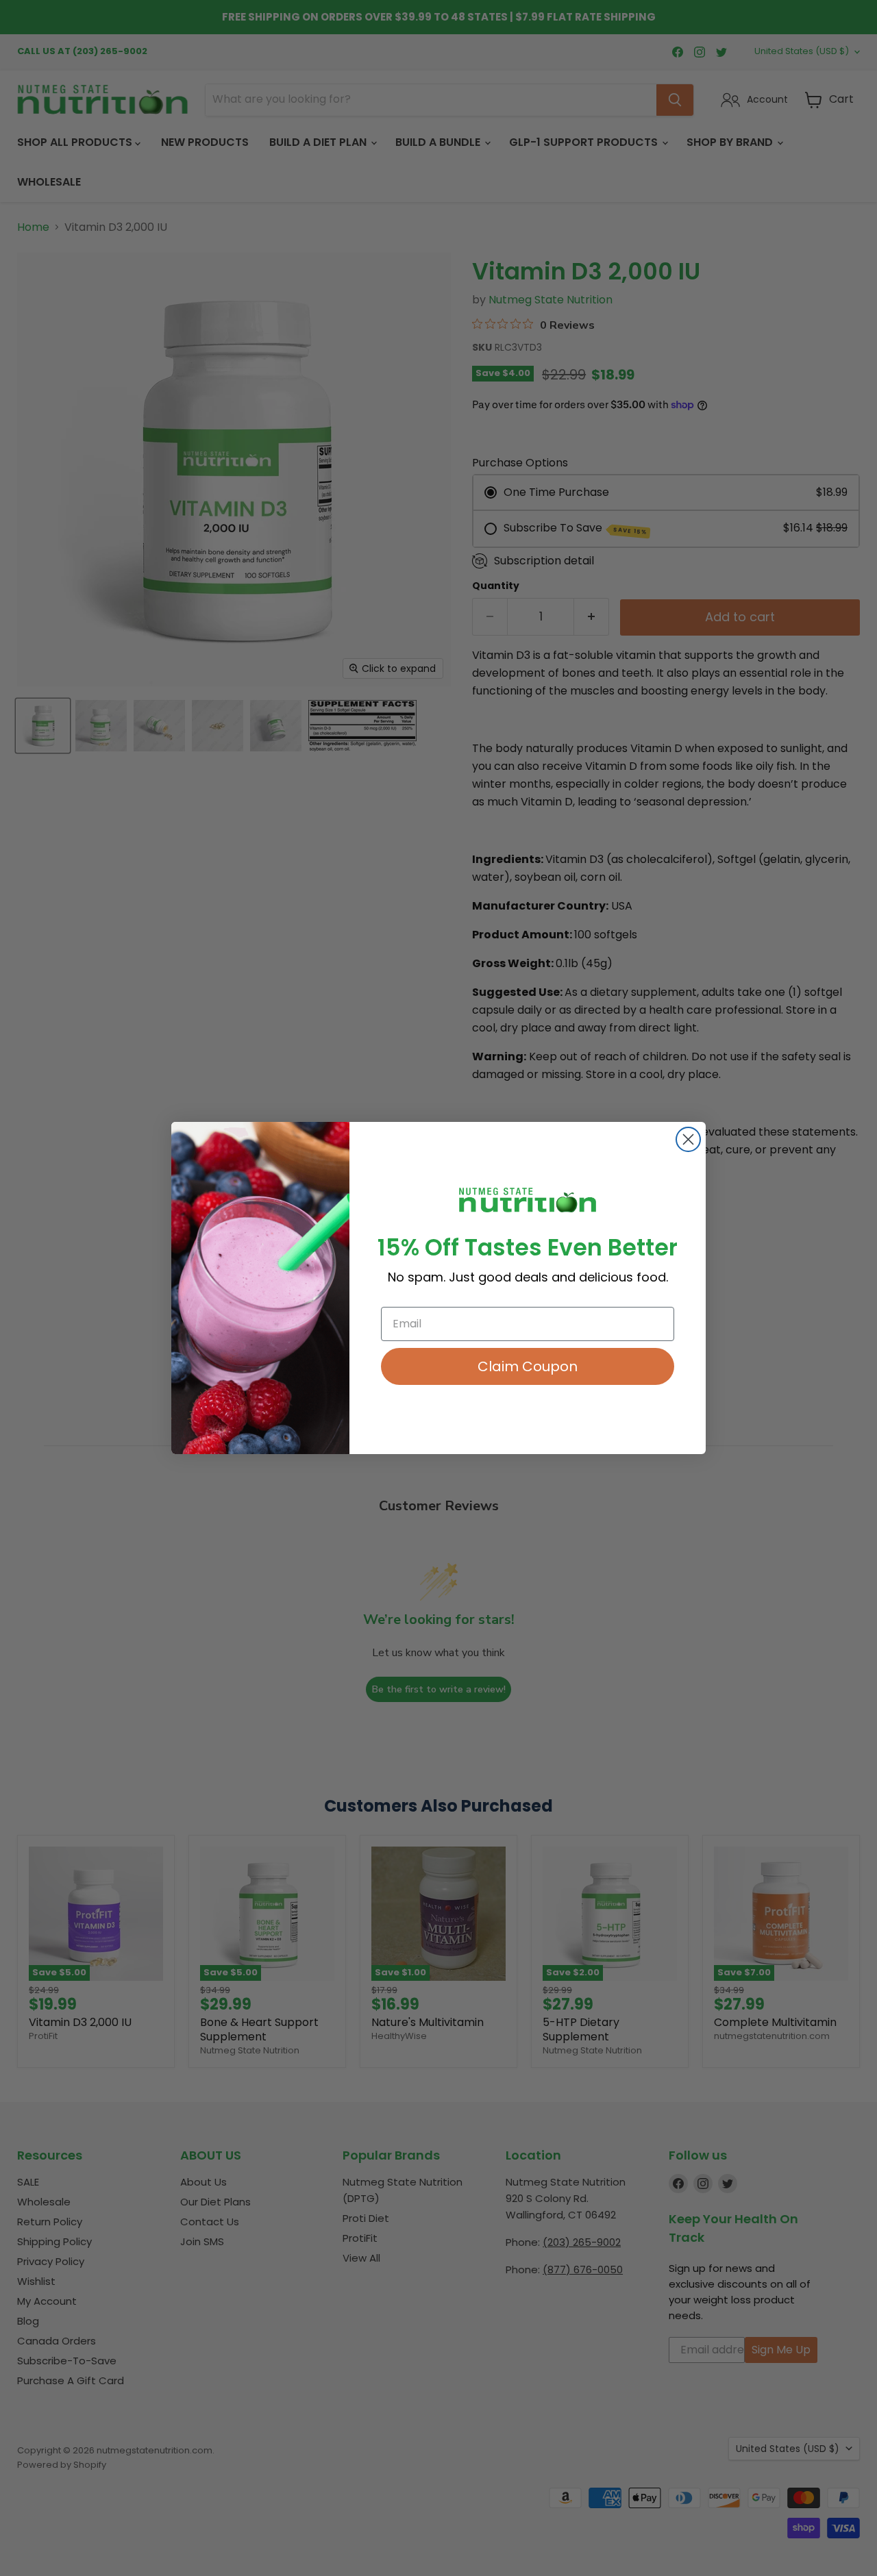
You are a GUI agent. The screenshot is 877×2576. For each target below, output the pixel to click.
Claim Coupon (528, 1366)
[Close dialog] (688, 1139)
